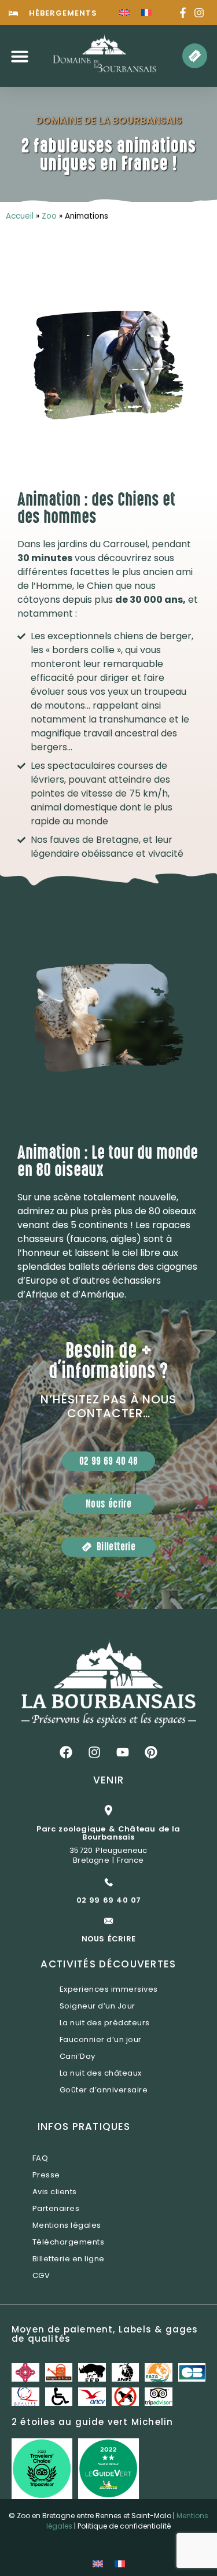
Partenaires (56, 2208)
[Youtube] (123, 1752)
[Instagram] (94, 1752)
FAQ (41, 2158)
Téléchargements (69, 2242)
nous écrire (108, 1939)
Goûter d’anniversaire (104, 2090)
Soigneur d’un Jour (98, 2006)
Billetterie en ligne (69, 2259)
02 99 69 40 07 (109, 1900)
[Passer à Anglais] (124, 12)
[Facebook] (66, 1752)
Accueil (20, 216)
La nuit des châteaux (101, 2073)
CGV (41, 2275)
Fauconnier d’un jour (101, 2039)
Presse (46, 2175)
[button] (20, 56)
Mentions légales (67, 2225)
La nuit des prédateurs (105, 2023)
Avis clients (55, 2192)
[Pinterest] (151, 1752)
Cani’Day (78, 2056)
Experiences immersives (109, 1989)
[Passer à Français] (146, 12)
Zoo (49, 216)
